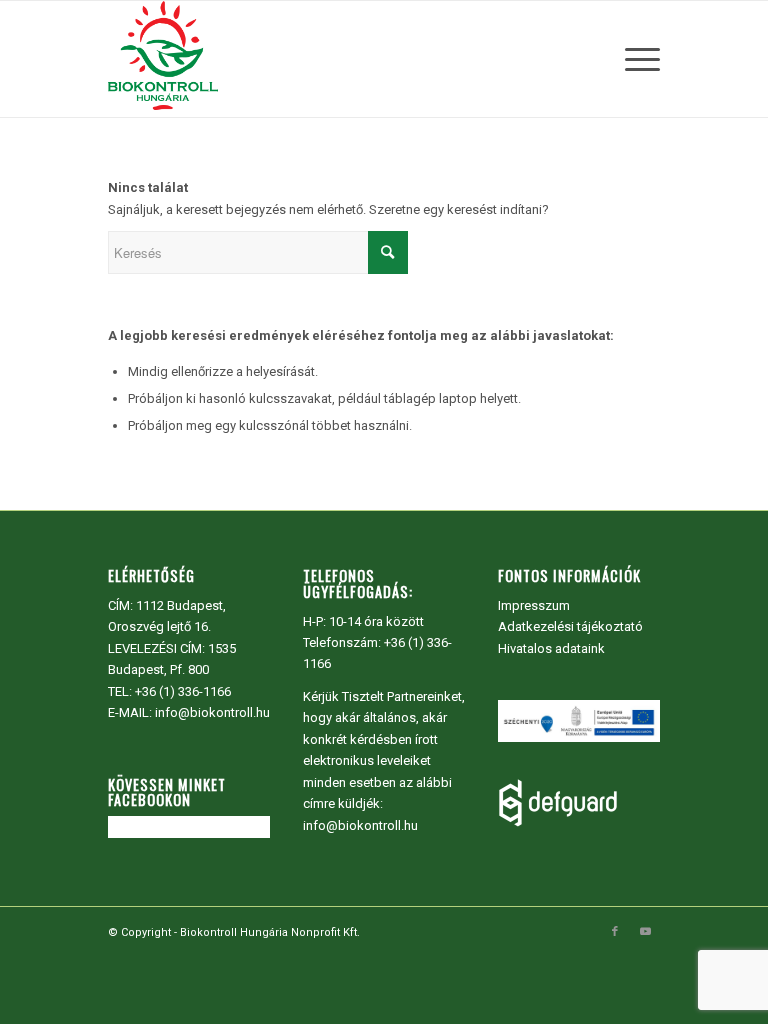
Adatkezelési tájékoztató (570, 626)
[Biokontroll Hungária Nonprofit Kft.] (163, 59)
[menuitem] (637, 59)
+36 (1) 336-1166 (183, 691)
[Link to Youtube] (645, 932)
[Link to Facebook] (615, 932)
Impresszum (534, 605)
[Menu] (637, 59)
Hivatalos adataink (551, 648)
